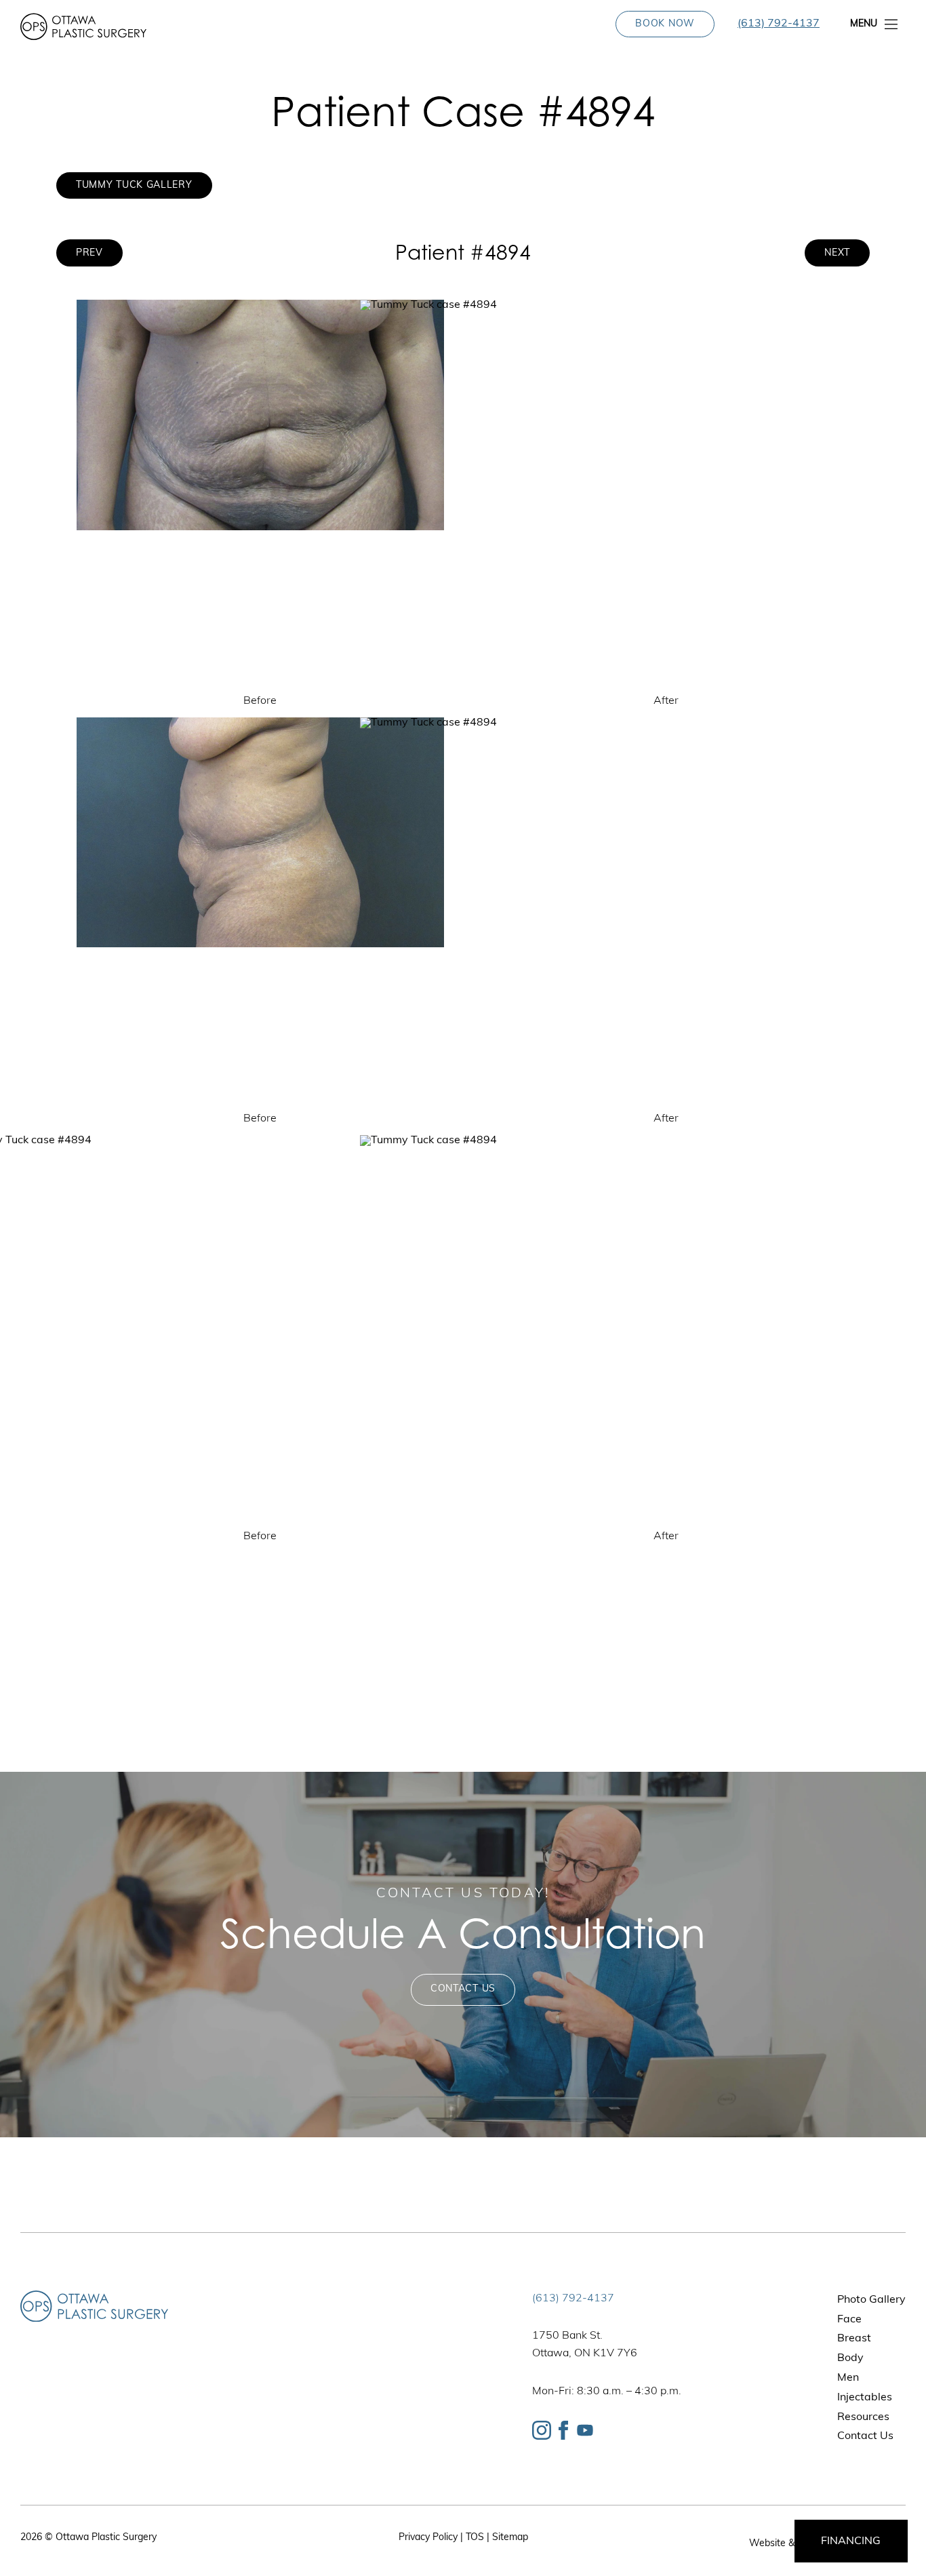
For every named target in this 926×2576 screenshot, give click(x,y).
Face (849, 2320)
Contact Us (463, 1989)
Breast (854, 2339)
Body (850, 2358)
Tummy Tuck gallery (134, 185)
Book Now (665, 24)
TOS (475, 2538)
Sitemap (510, 2538)
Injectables (865, 2398)
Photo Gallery (871, 2300)
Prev (89, 253)
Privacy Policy (428, 2538)
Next (837, 253)
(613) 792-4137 (779, 24)
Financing (851, 2541)
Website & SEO (783, 2544)
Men (848, 2378)
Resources (863, 2417)
